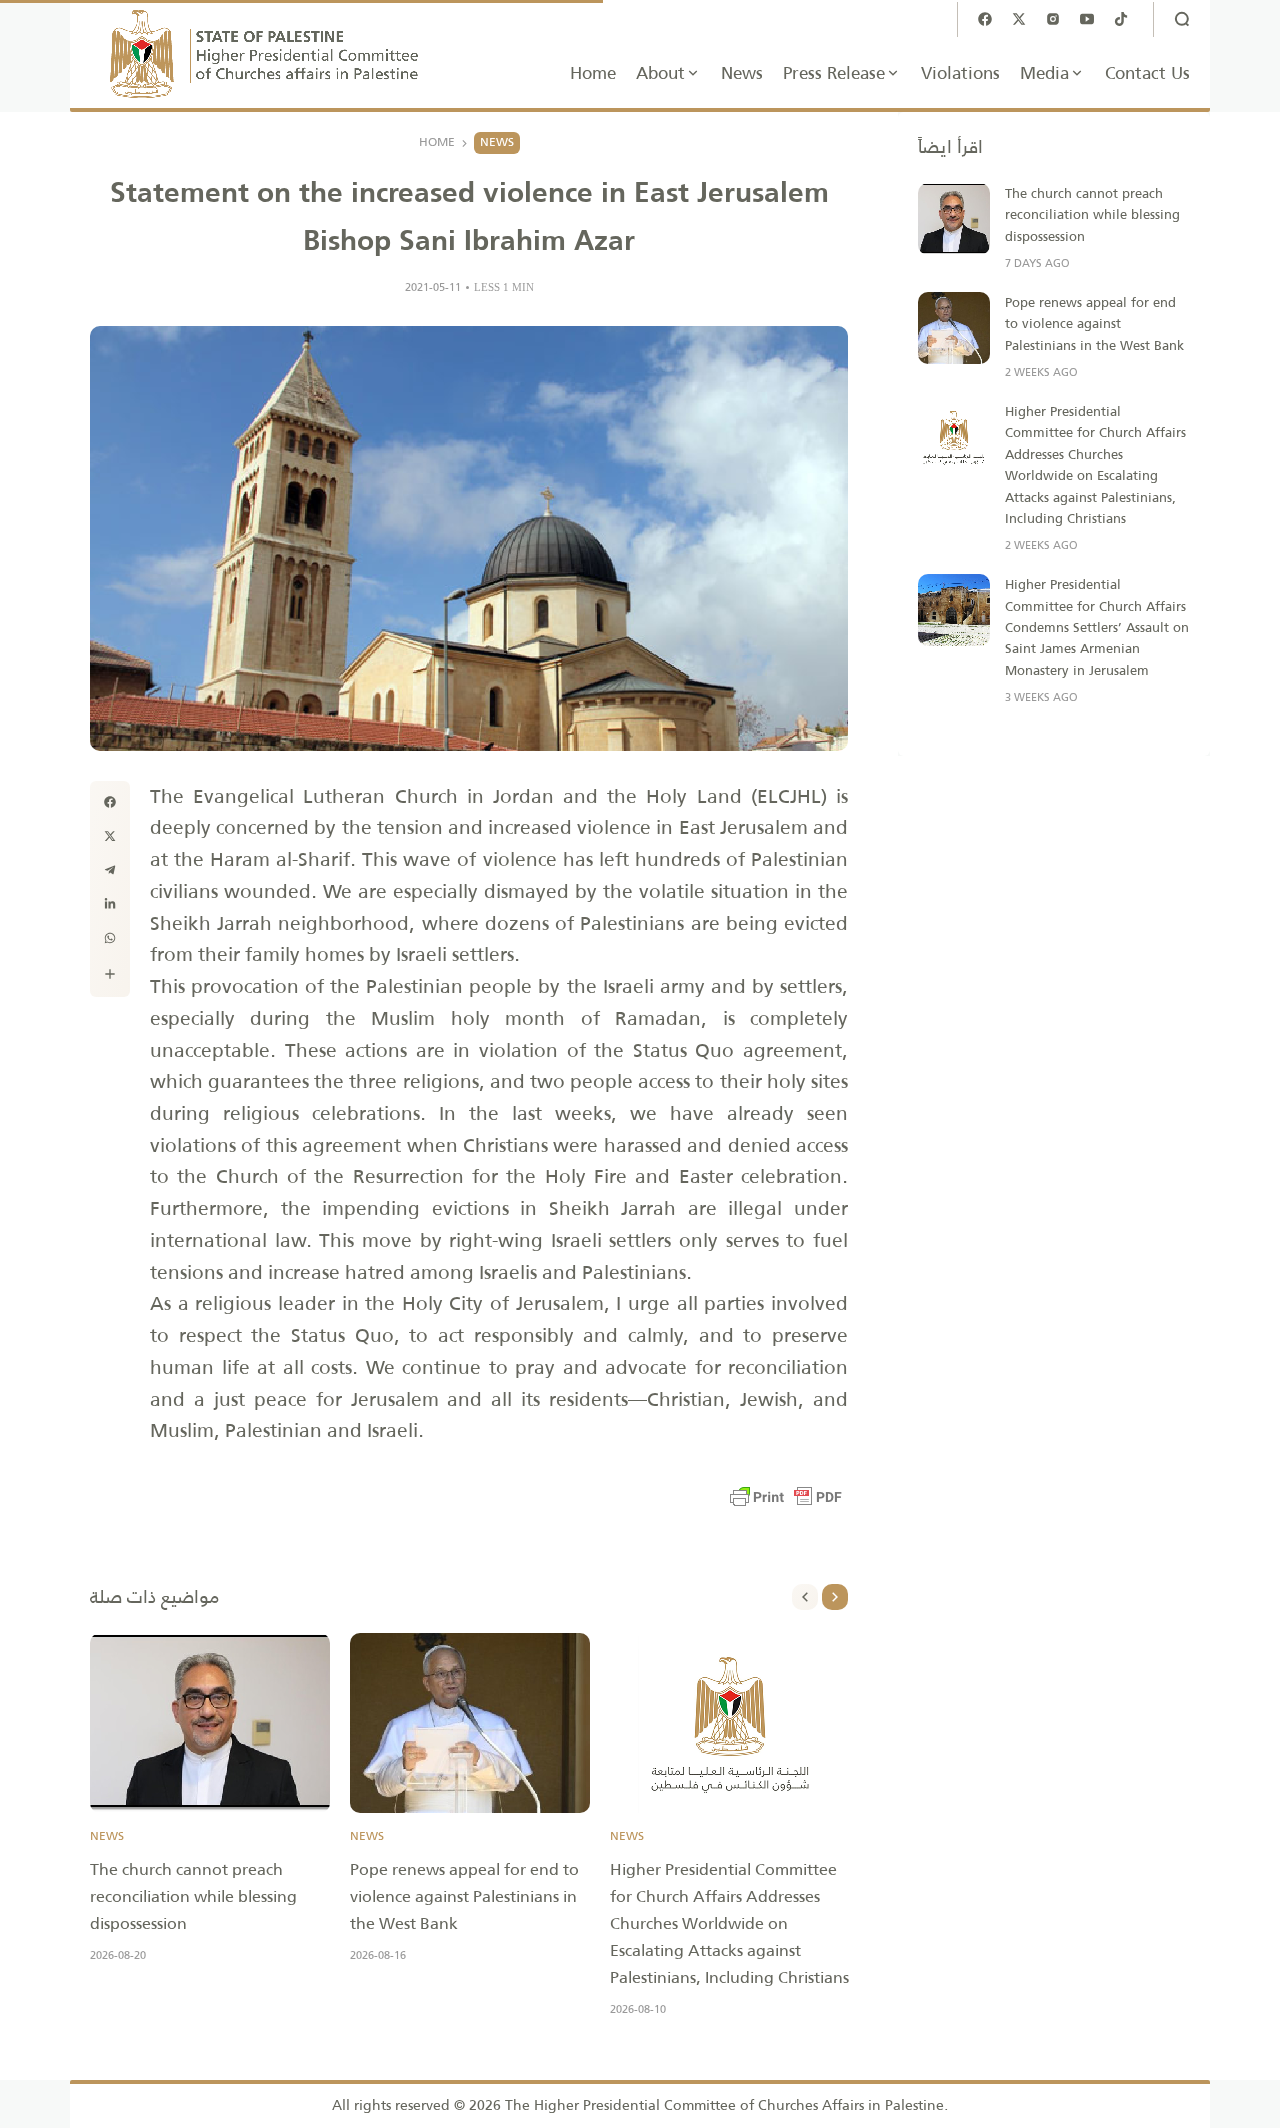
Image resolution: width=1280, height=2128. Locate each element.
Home (437, 143)
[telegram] (110, 870)
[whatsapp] (110, 938)
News (497, 142)
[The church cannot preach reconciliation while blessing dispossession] (210, 1723)
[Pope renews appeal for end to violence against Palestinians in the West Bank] (470, 1723)
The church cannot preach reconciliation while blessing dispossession (193, 1896)
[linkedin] (110, 904)
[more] (110, 974)
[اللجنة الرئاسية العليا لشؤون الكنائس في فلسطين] (265, 54)
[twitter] (110, 836)
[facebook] (110, 802)
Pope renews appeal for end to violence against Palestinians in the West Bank (464, 1896)
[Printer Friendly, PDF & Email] (786, 1497)
